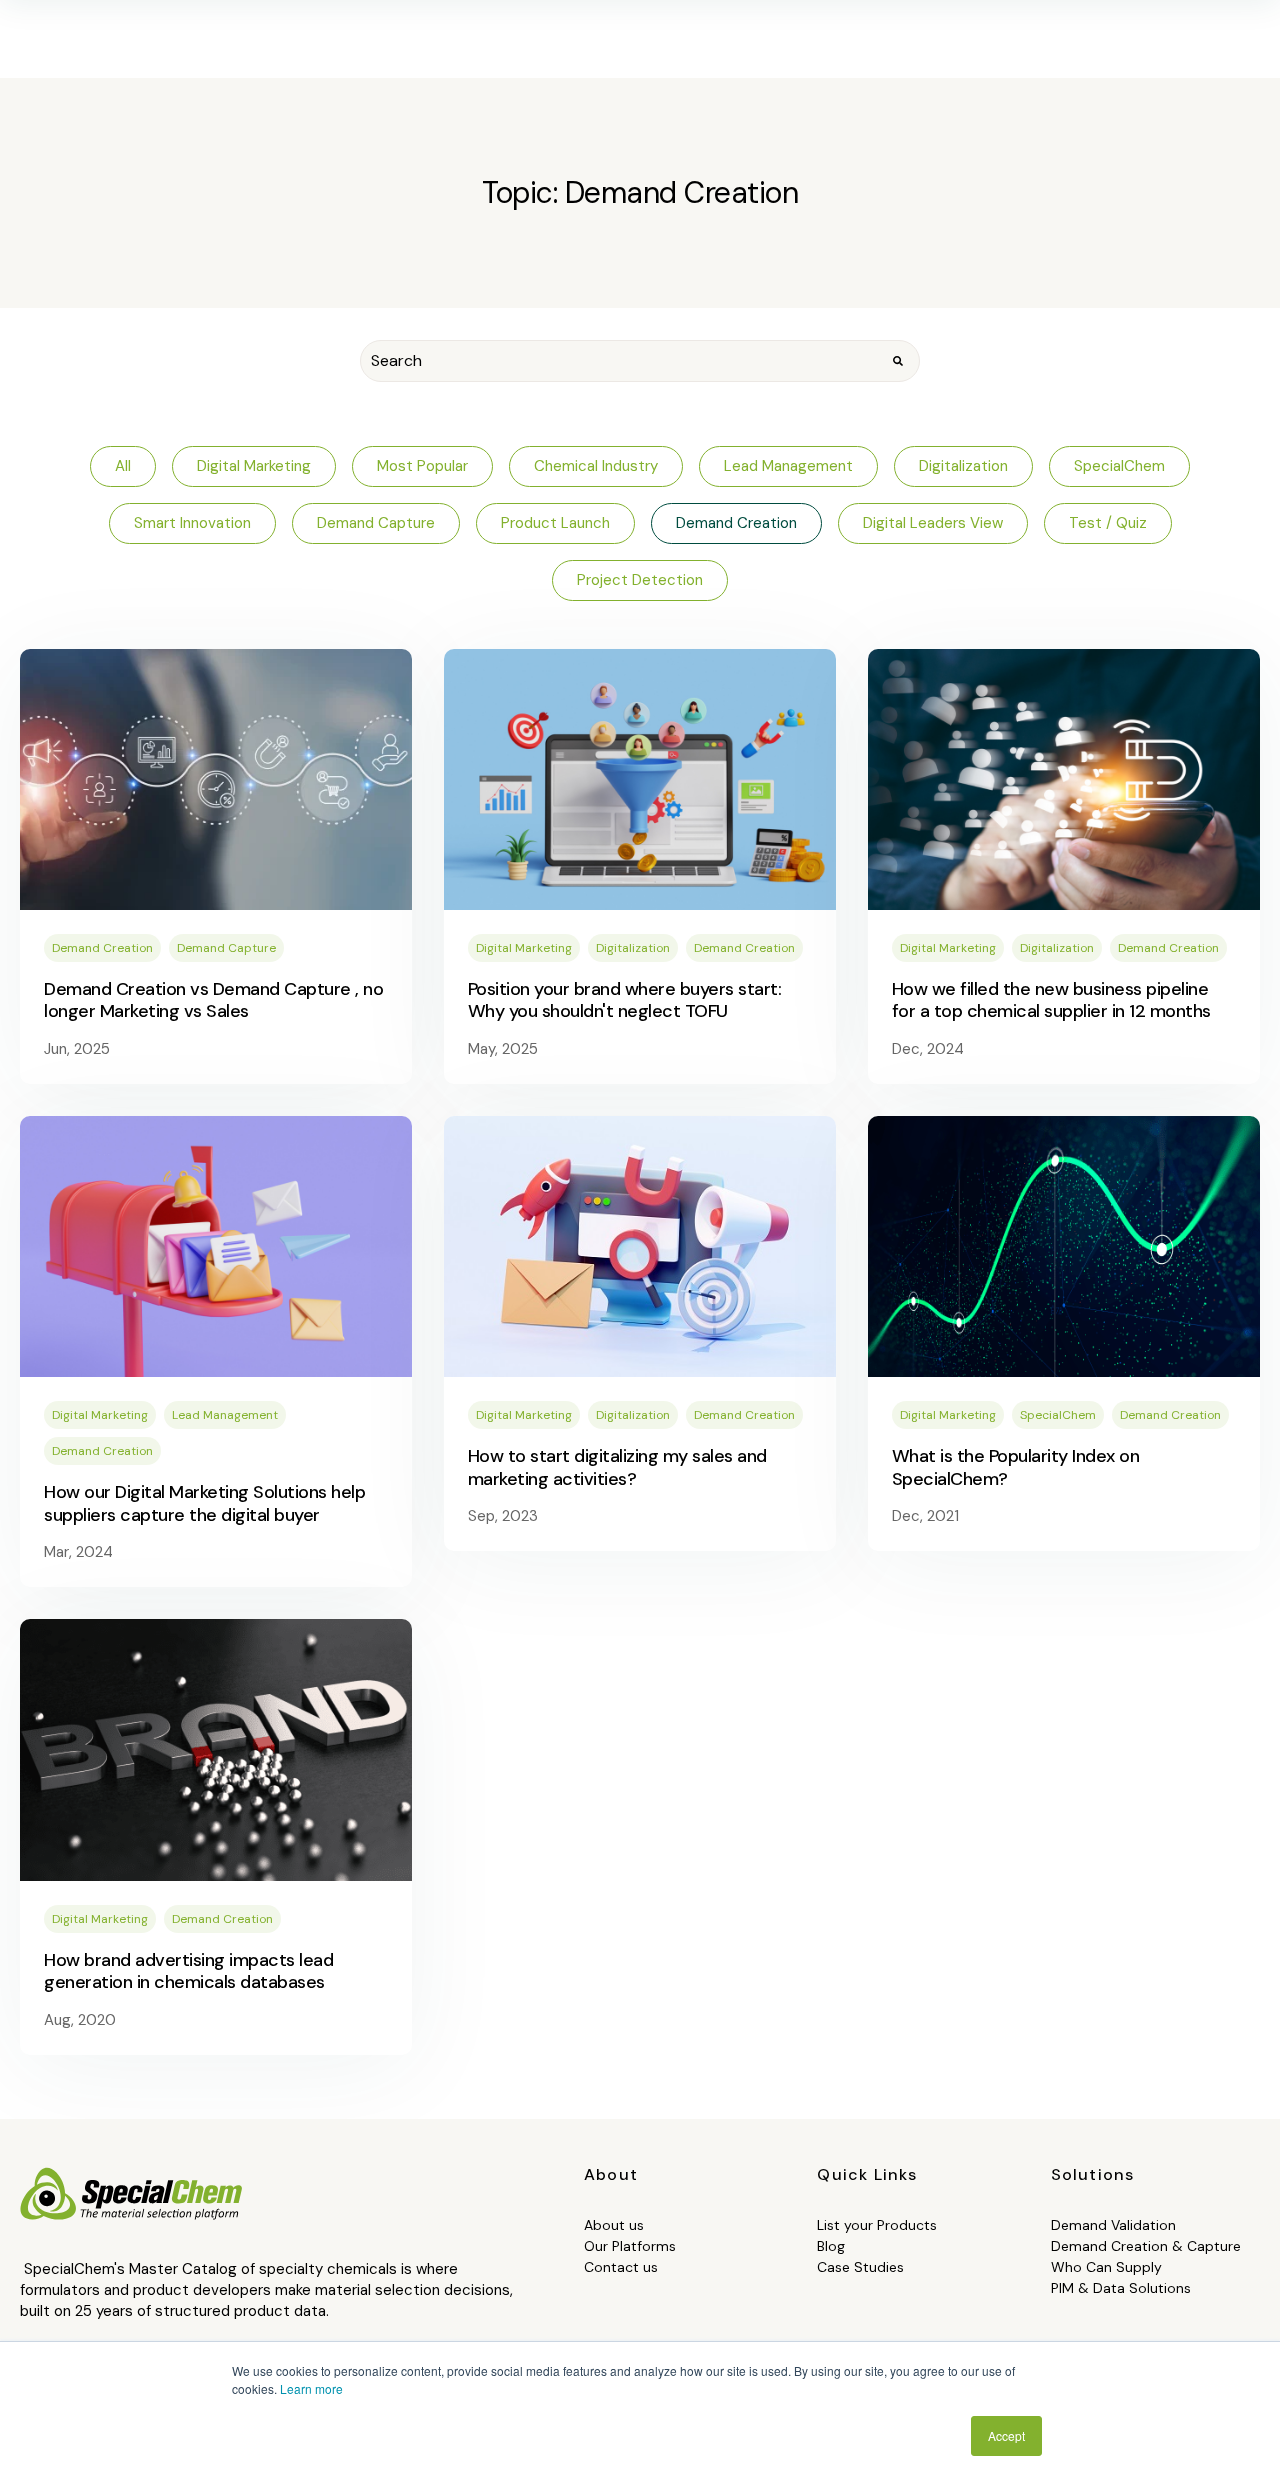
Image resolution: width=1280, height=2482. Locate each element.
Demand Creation (102, 948)
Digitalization (633, 948)
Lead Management (225, 1415)
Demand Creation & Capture (1146, 2246)
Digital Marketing (524, 948)
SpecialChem (1058, 1415)
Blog (831, 2246)
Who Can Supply (1106, 2267)
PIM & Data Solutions (1121, 2288)
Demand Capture (226, 948)
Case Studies (860, 2267)
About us (614, 2225)
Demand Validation (1113, 2225)
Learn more (311, 2388)
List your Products (877, 2225)
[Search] (898, 361)
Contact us (621, 2267)
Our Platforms (630, 2246)
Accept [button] (1006, 2435)
